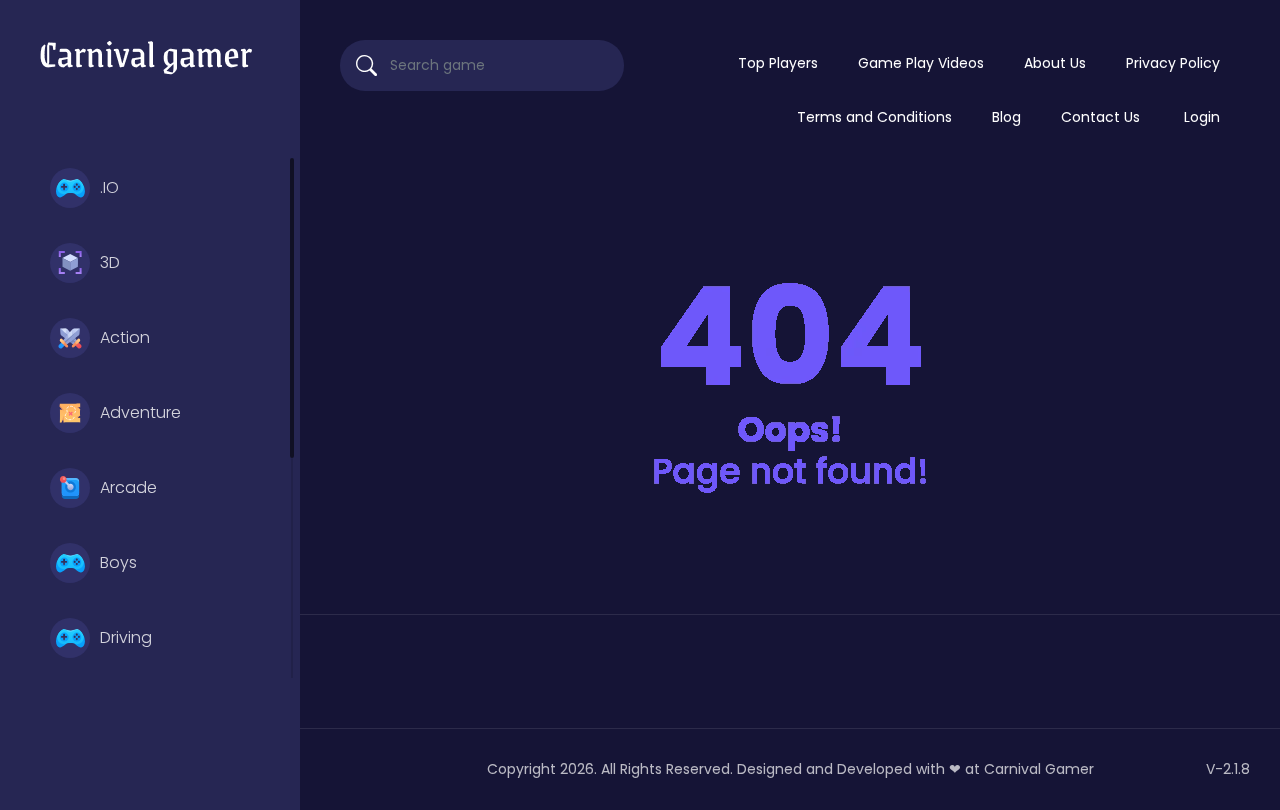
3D (110, 262)
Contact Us (1100, 117)
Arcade (128, 487)
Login (1202, 117)
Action (125, 337)
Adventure (140, 412)
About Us (1055, 63)
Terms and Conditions (874, 117)
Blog (1006, 117)
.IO (109, 187)
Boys (118, 562)
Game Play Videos (921, 63)
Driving (126, 637)
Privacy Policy (1173, 63)
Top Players (778, 63)
